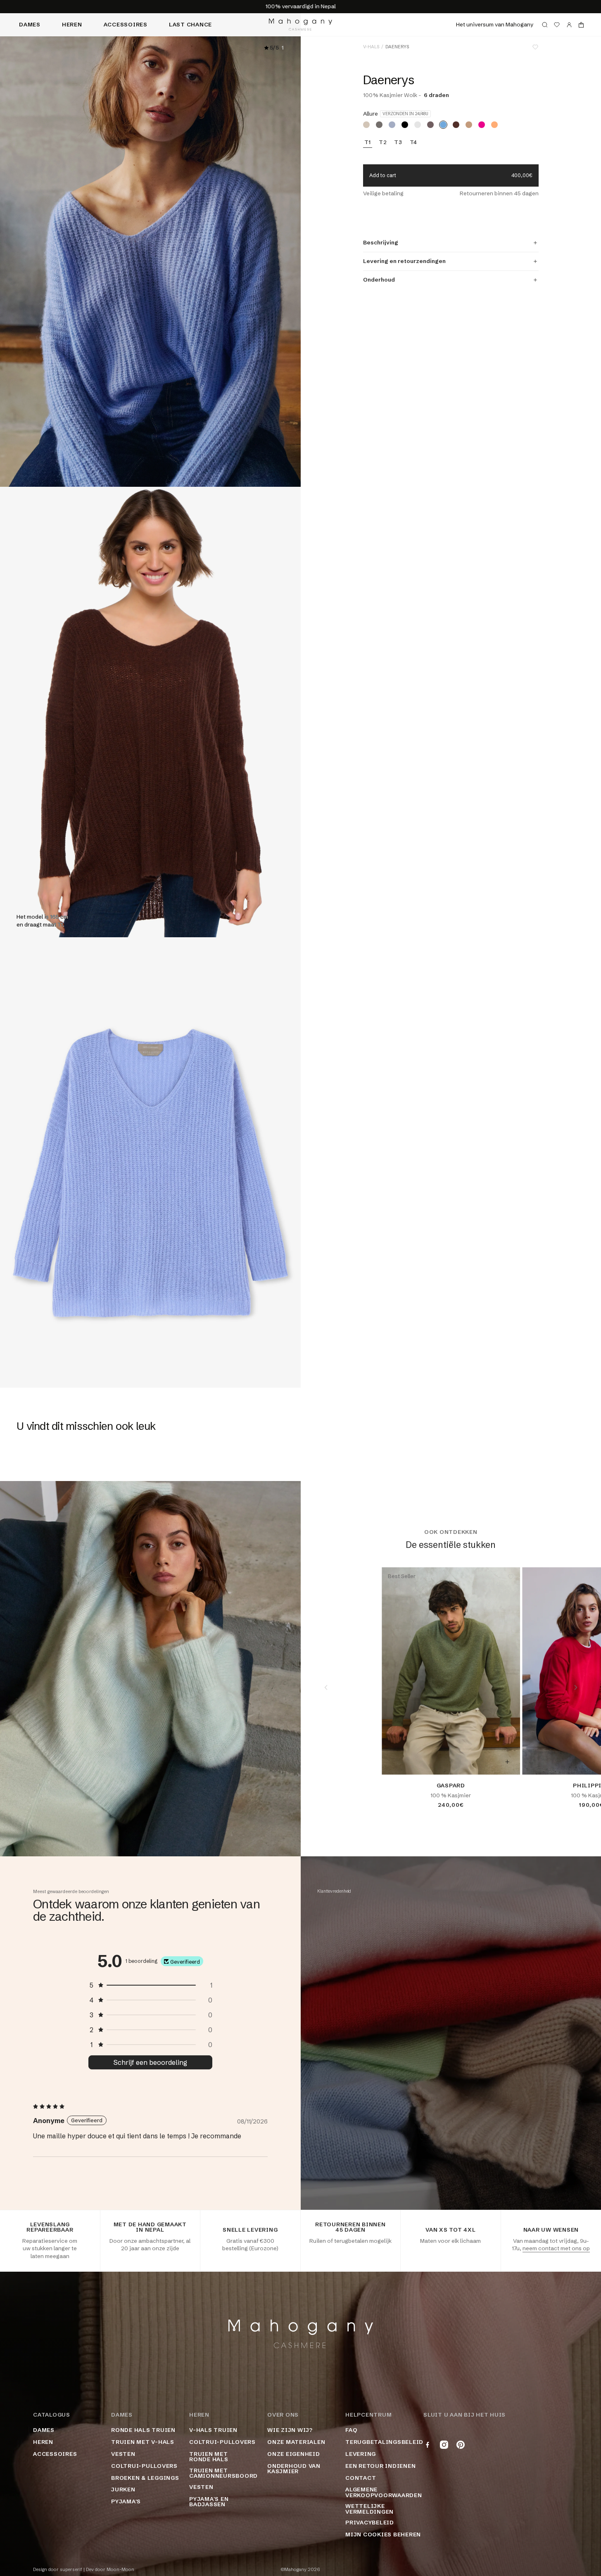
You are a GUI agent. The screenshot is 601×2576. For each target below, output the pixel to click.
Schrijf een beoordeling (150, 2062)
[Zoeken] (545, 25)
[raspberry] (482, 125)
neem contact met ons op (556, 2248)
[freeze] (392, 125)
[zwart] (405, 125)
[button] (150, 1985)
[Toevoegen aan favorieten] (535, 47)
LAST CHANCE (190, 24)
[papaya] (494, 125)
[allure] (443, 125)
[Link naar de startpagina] (300, 25)
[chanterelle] (469, 125)
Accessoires (126, 24)
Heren (72, 24)
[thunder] (379, 125)
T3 (398, 142)
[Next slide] (576, 1687)
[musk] (430, 125)
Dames (30, 24)
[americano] (456, 125)
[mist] (418, 125)
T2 (383, 142)
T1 (368, 142)
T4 (413, 142)
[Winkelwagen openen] (581, 25)
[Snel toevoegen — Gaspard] (507, 1762)
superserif (71, 2570)
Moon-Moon (120, 2570)
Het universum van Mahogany (495, 24)
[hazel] (366, 125)
